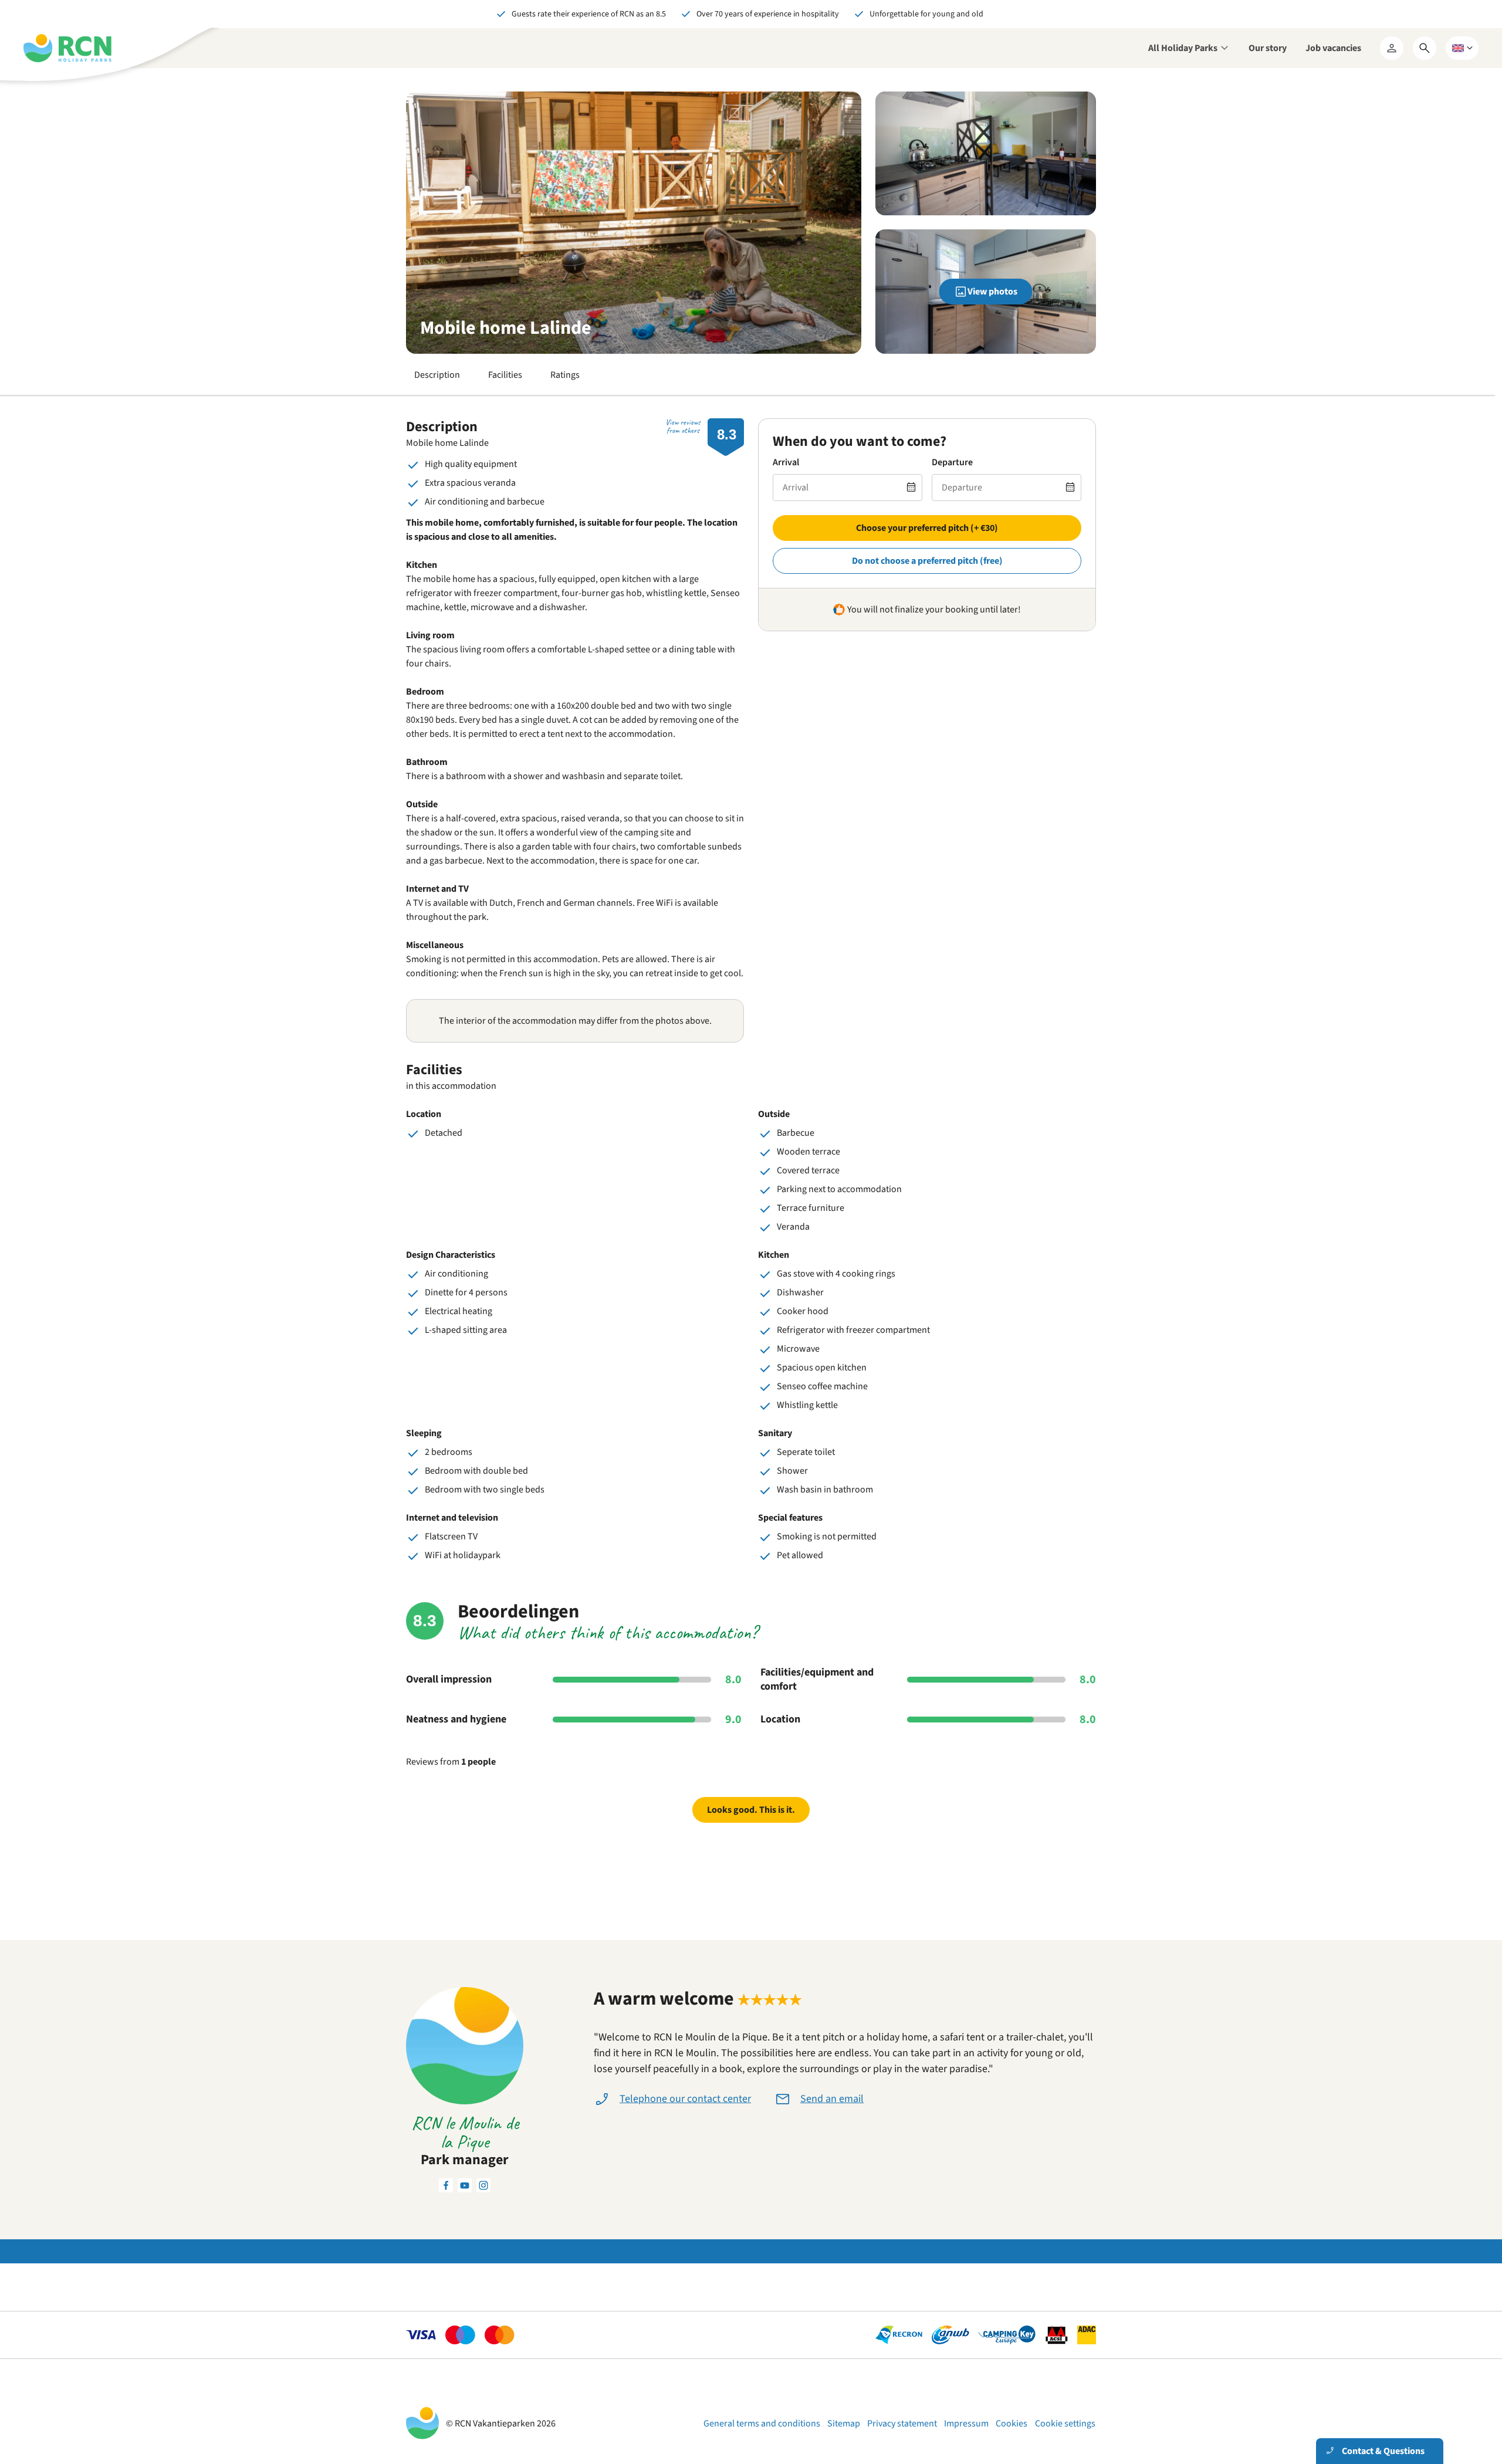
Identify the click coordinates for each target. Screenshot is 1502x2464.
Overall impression (449, 1680)
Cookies (1012, 2424)
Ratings (565, 375)
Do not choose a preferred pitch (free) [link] (927, 561)
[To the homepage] (67, 48)
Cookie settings (1065, 2424)
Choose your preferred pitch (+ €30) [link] (927, 528)
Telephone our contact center (685, 2099)
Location (780, 1720)
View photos (992, 292)
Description (437, 375)
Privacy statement (902, 2424)
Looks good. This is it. (751, 1810)
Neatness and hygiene (456, 1720)
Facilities (505, 375)
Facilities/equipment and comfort (817, 1680)
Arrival (786, 462)
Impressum (966, 2424)
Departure (952, 462)
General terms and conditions (762, 2424)
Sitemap (844, 2424)
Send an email (832, 2099)
